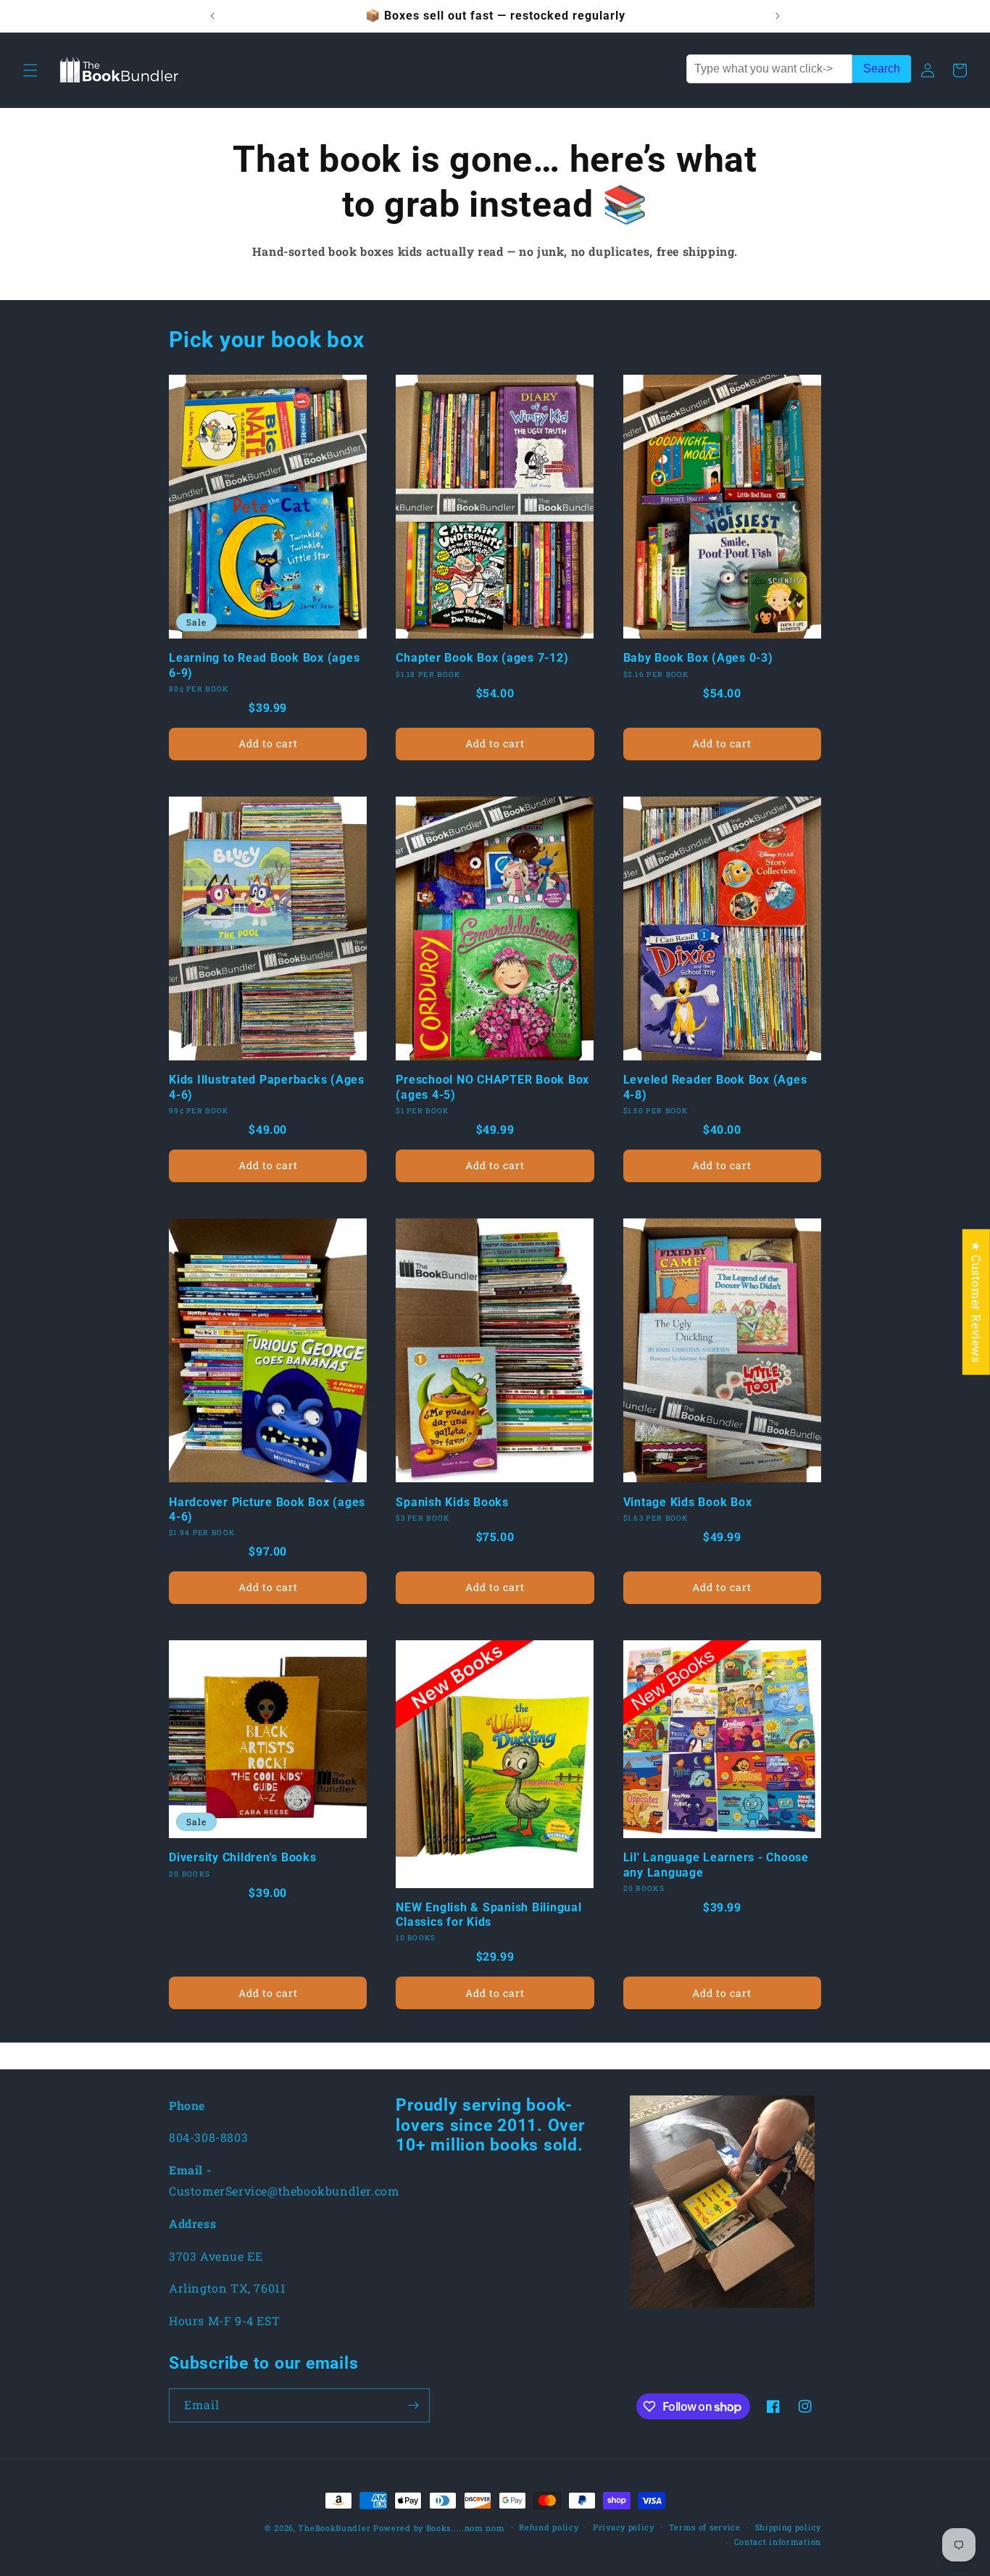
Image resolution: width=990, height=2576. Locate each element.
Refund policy (549, 2527)
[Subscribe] (413, 2405)
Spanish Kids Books (452, 1502)
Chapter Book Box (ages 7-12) (482, 658)
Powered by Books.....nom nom (439, 2528)
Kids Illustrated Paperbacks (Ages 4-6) (267, 1087)
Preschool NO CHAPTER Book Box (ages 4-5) (492, 1087)
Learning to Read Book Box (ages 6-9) (264, 665)
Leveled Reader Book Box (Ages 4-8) (715, 1087)
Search (882, 68)
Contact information (778, 2542)
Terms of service (705, 2527)
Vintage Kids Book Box (688, 1502)
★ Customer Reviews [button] (977, 1302)
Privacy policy (624, 2527)
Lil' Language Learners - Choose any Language (716, 1865)
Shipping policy (789, 2527)
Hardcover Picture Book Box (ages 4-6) (267, 1509)
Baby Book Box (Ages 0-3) (698, 658)
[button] (30, 70)
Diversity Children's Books (243, 1857)
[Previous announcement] (212, 16)
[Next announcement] (778, 16)
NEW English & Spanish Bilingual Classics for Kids (488, 1915)
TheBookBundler (334, 2528)
